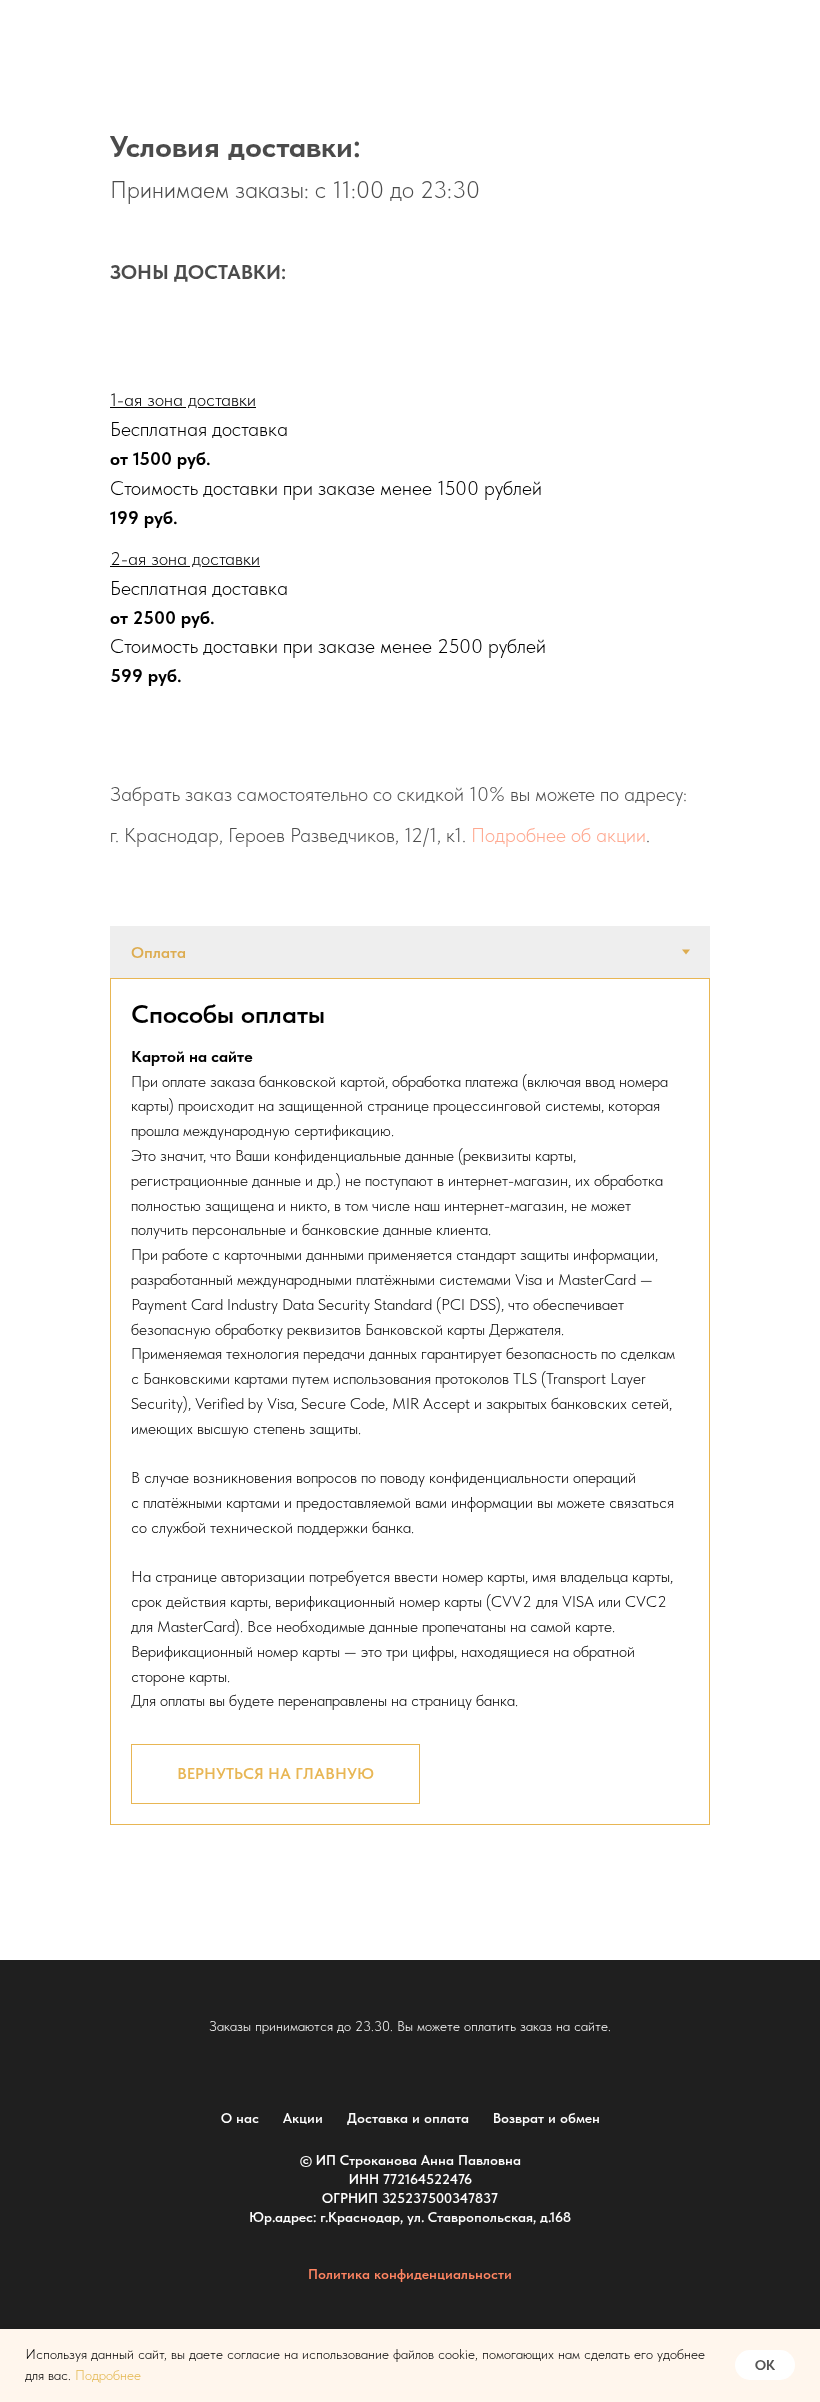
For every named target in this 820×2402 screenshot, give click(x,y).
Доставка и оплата (408, 2118)
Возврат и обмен (546, 2118)
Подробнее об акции (558, 835)
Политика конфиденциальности (410, 2274)
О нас (240, 2118)
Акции (303, 2118)
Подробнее (108, 2375)
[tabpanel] (410, 1401)
